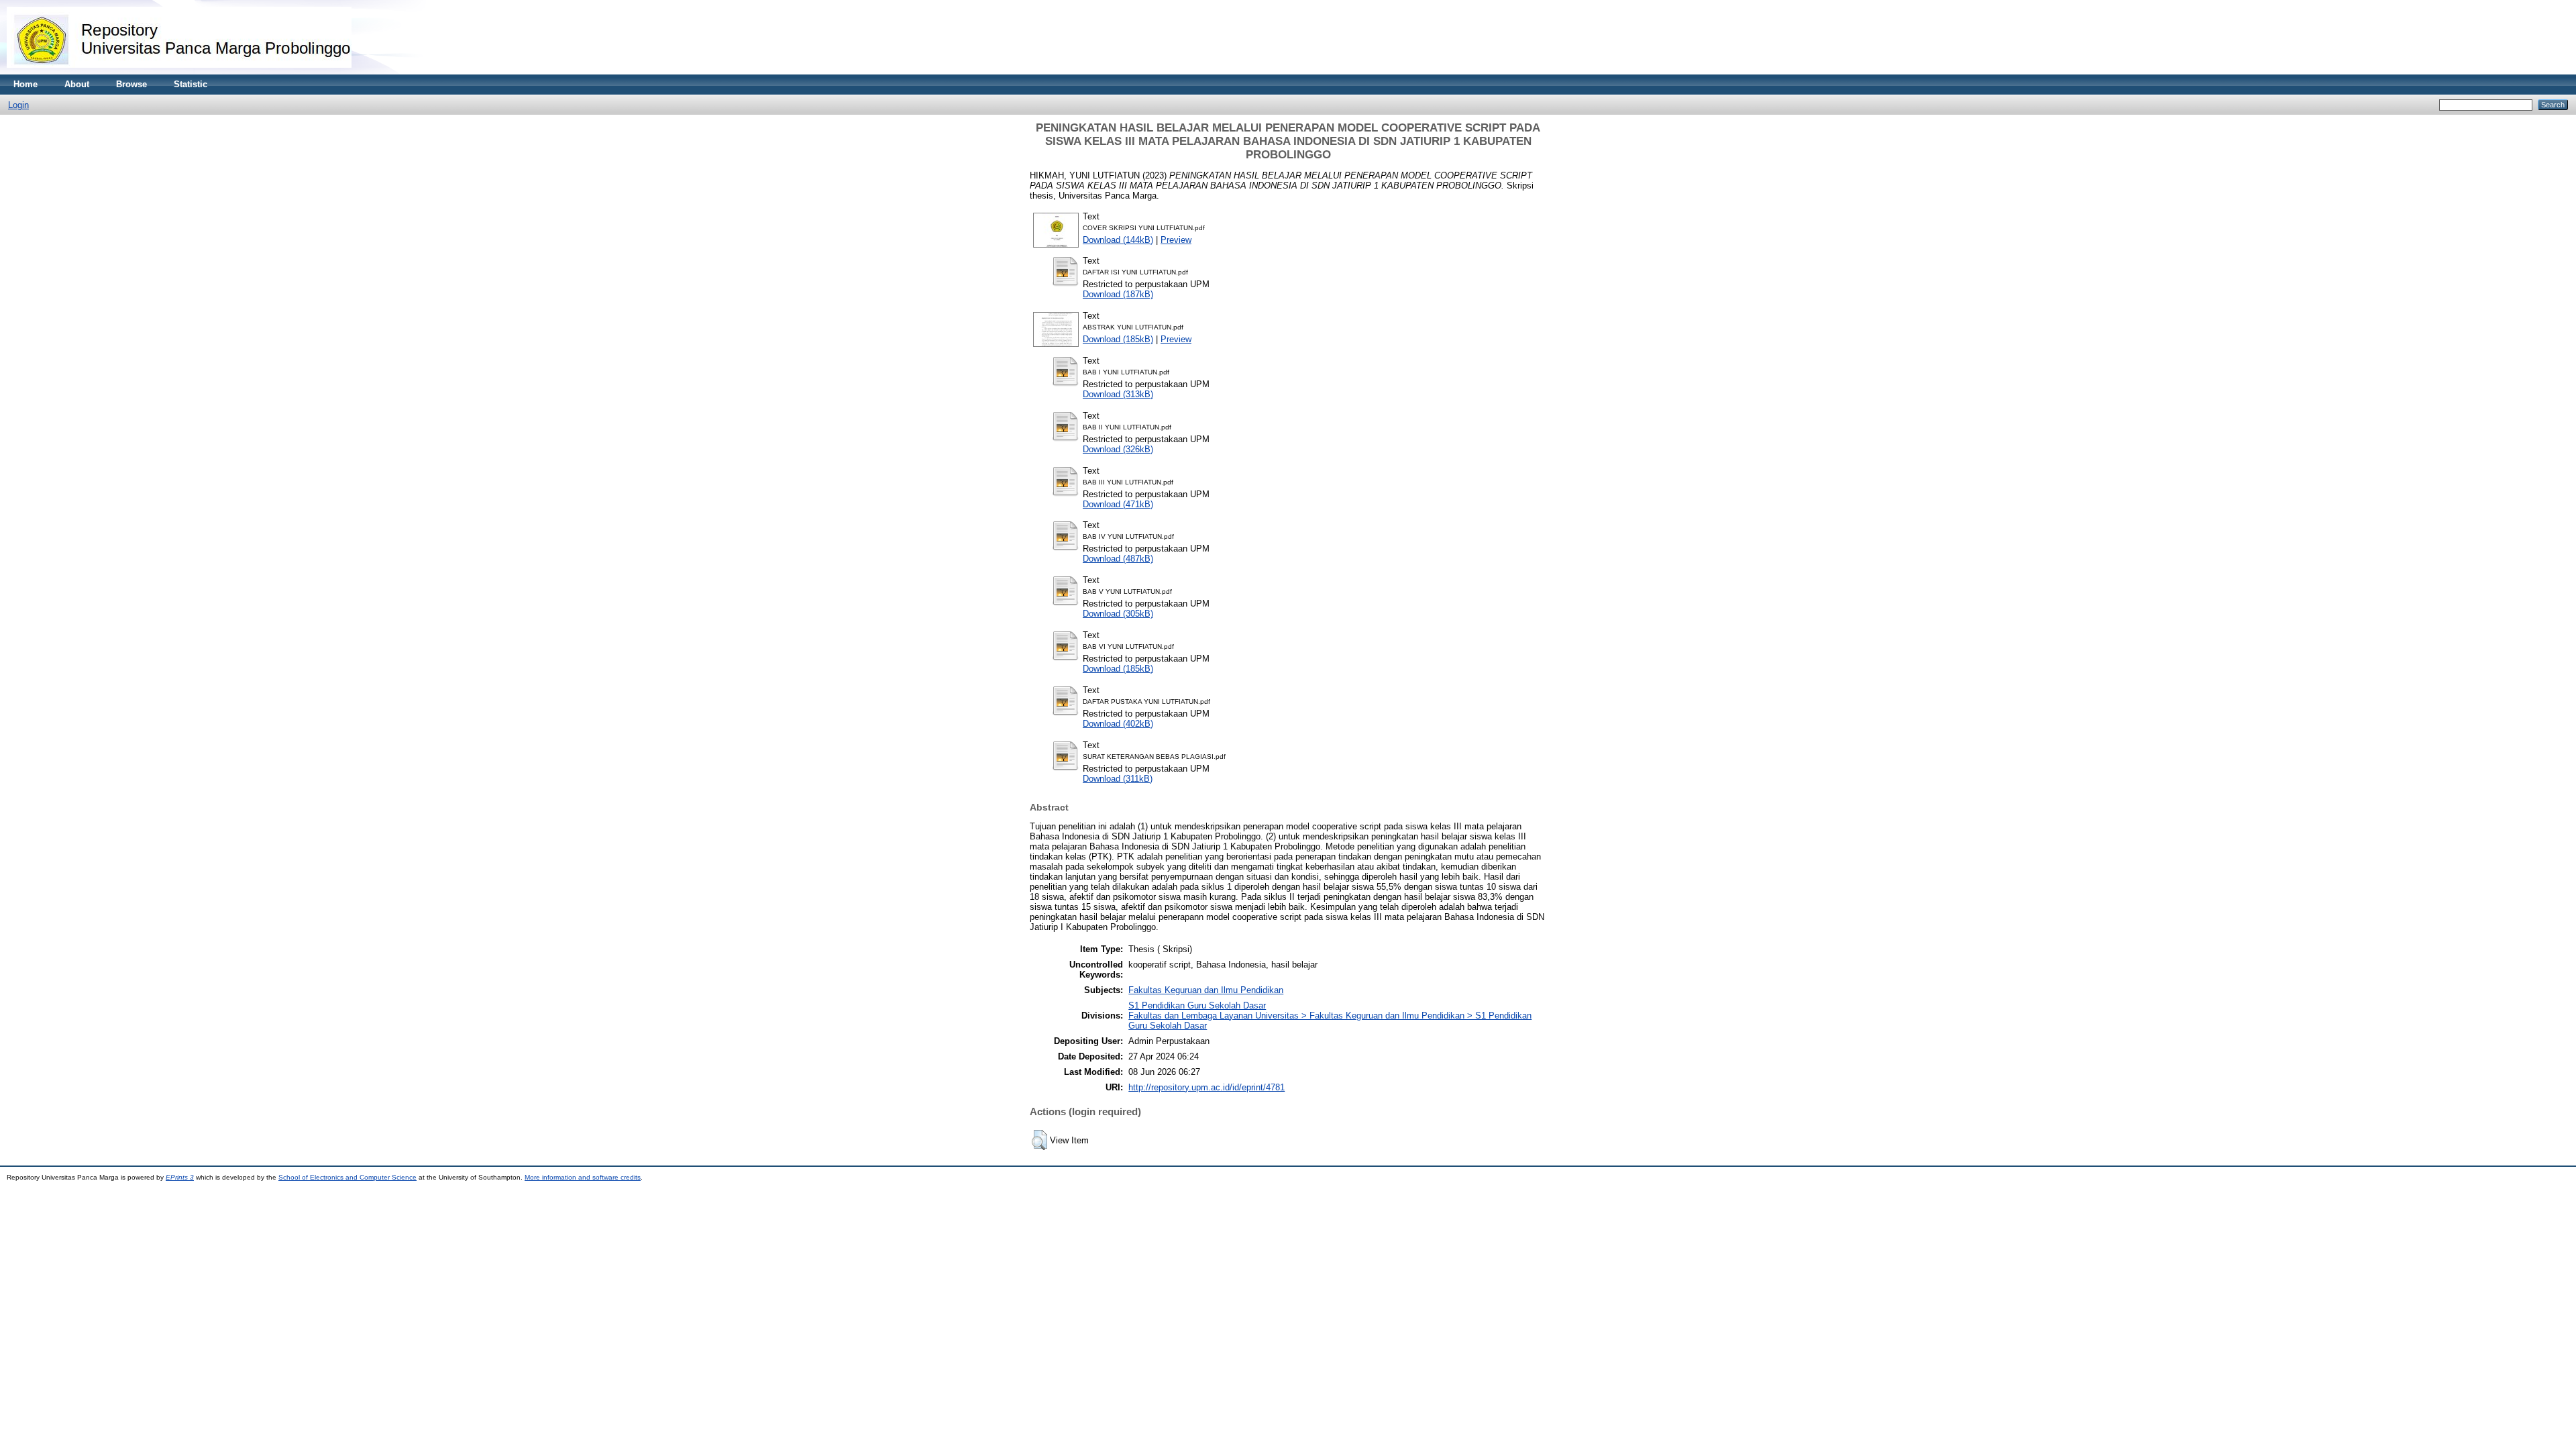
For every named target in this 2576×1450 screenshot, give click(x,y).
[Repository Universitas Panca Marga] (179, 71)
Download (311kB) (1118, 779)
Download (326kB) (1118, 449)
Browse (131, 84)
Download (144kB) (1118, 240)
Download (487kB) (1118, 559)
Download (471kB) (1118, 504)
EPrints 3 (180, 1177)
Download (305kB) (1118, 614)
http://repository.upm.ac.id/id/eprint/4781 (1206, 1087)
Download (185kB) (1118, 339)
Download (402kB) (1118, 724)
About (77, 84)
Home (25, 84)
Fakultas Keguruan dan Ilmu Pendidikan (1206, 990)
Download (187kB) (1118, 294)
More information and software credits (583, 1177)
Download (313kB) (1118, 394)
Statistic (191, 84)
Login (18, 105)
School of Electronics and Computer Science (347, 1177)
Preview (1176, 240)
